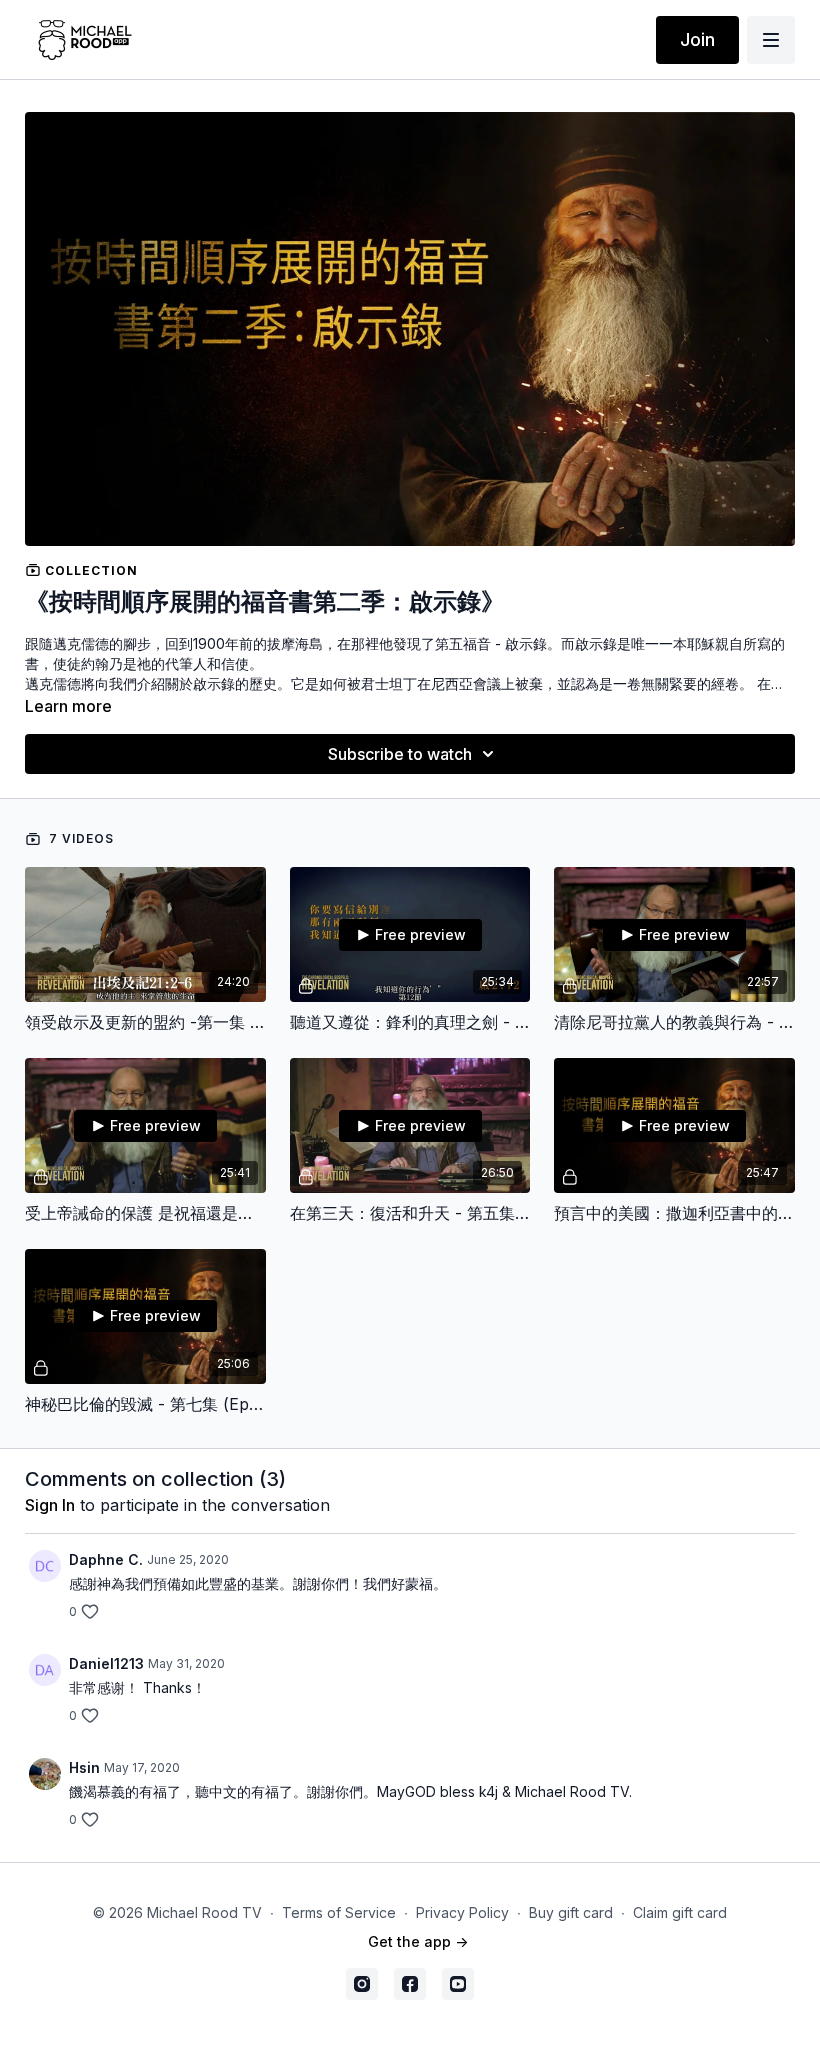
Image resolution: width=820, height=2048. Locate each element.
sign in (50, 1505)
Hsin (84, 1767)
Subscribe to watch (400, 754)
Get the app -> (418, 1941)
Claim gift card (680, 1912)
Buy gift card (571, 1912)
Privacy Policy (462, 1912)
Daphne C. (106, 1559)
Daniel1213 (106, 1663)
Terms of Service (339, 1912)
